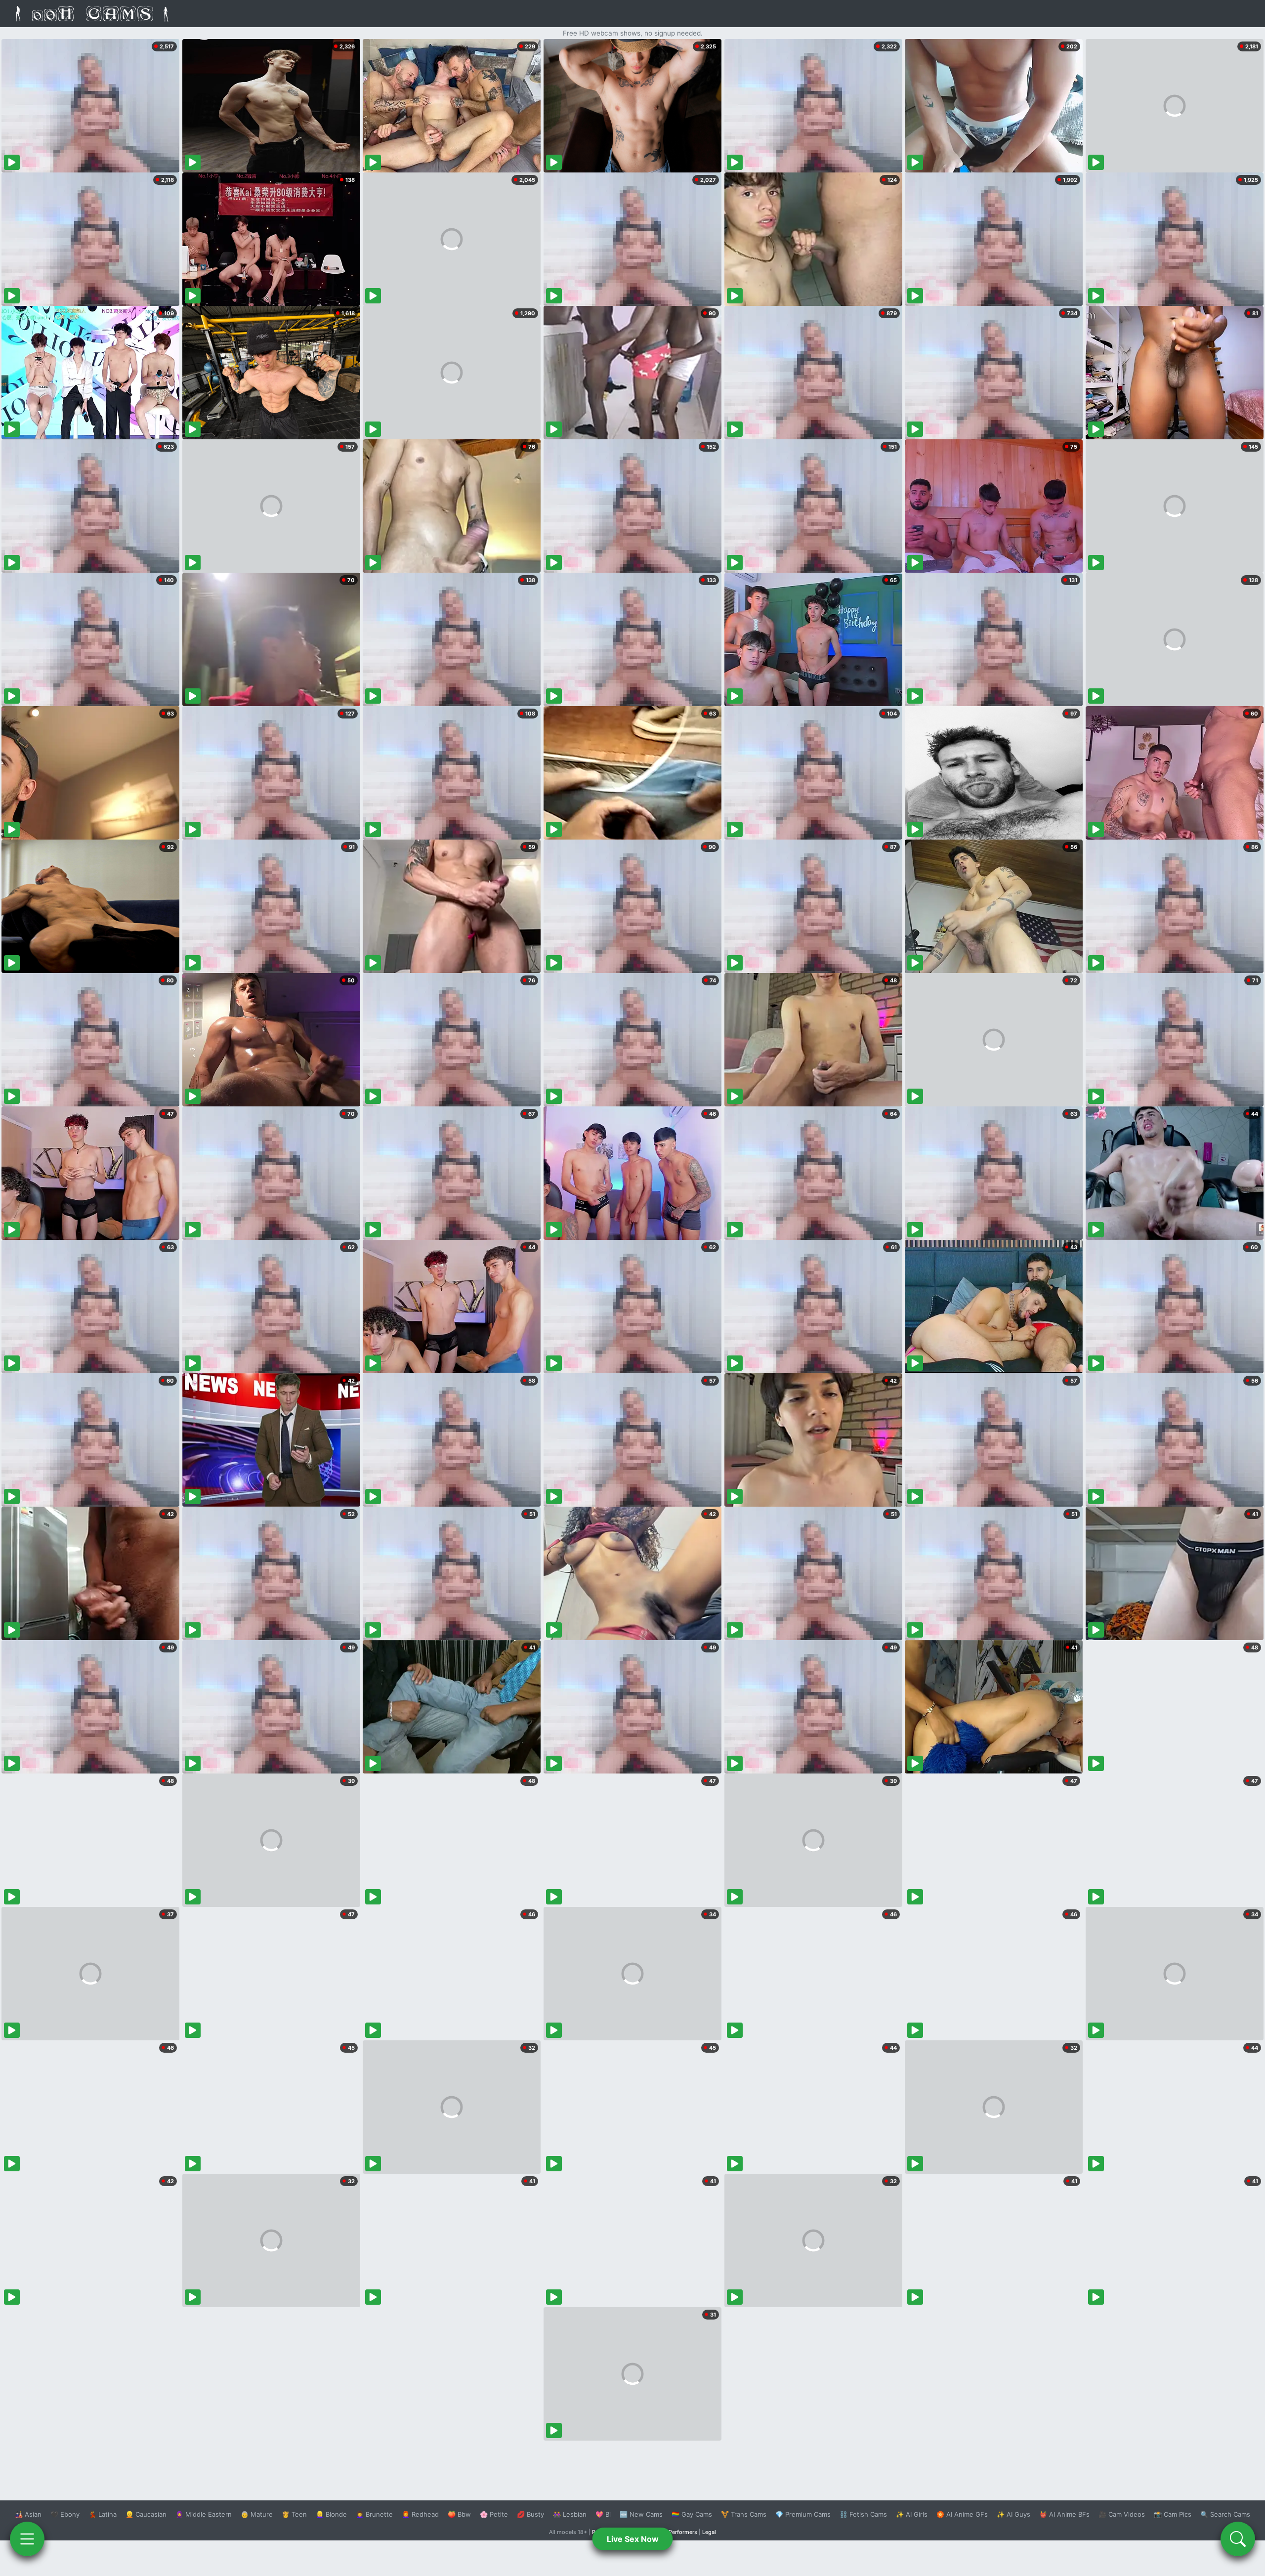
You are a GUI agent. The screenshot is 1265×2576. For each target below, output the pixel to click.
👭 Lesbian (570, 2514)
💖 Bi (603, 2514)
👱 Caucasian (146, 2514)
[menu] (27, 2539)
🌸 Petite (494, 2514)
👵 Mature (257, 2514)
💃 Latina (103, 2514)
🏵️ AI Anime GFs (962, 2514)
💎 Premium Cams (803, 2514)
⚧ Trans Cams (744, 2514)
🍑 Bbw (459, 2514)
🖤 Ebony (65, 2514)
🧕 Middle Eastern (204, 2514)
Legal (709, 2532)
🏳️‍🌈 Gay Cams (692, 2514)
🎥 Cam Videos (1122, 2514)
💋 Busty (530, 2514)
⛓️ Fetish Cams (863, 2514)
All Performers (679, 2532)
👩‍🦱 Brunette (374, 2514)
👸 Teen (294, 2514)
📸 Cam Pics (1173, 2514)
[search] (1238, 2539)
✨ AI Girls (912, 2514)
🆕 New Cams (641, 2514)
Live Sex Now (633, 2539)
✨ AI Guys (1013, 2514)
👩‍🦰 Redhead (420, 2514)
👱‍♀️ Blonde (331, 2514)
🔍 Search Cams (1225, 2514)
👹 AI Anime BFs (1064, 2514)
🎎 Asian (28, 2514)
